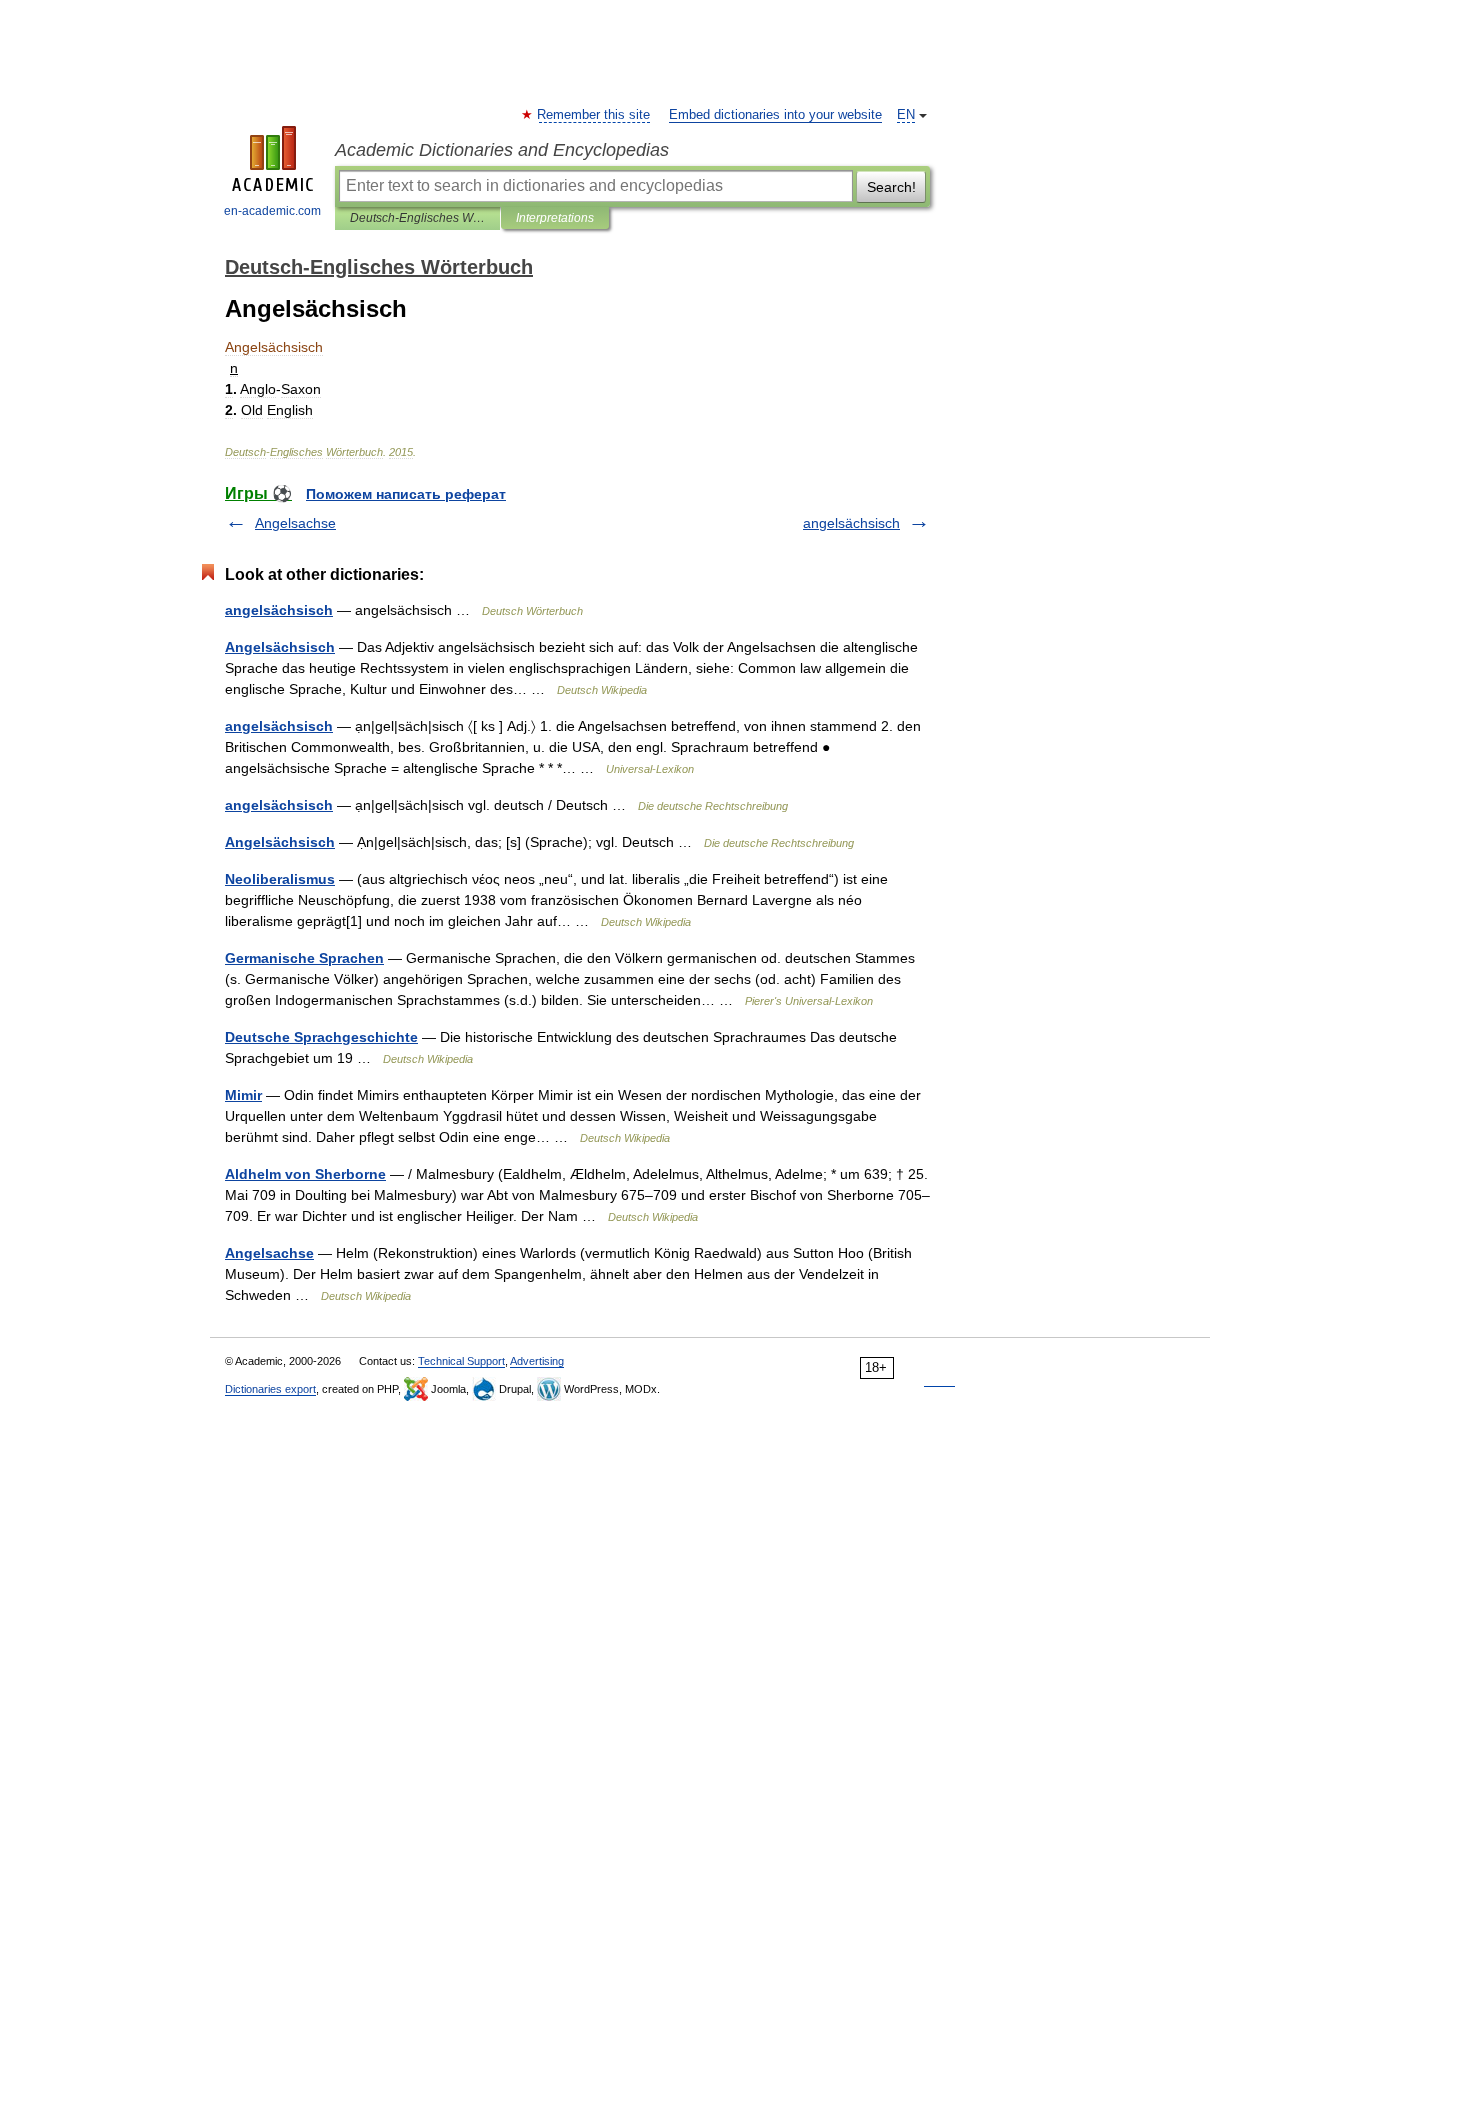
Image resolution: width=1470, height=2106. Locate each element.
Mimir (243, 1095)
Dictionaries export (270, 1389)
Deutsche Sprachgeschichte (321, 1037)
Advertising (537, 1361)
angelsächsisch (851, 523)
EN (906, 115)
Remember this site (594, 115)
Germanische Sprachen (304, 958)
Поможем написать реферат (406, 494)
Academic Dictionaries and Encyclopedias (502, 150)
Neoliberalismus (280, 879)
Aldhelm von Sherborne (305, 1174)
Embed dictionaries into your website (775, 115)
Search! (891, 187)
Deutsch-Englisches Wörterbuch (417, 218)
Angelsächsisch (280, 647)
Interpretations (555, 218)
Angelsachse (295, 523)
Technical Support (461, 1361)
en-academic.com (272, 211)
